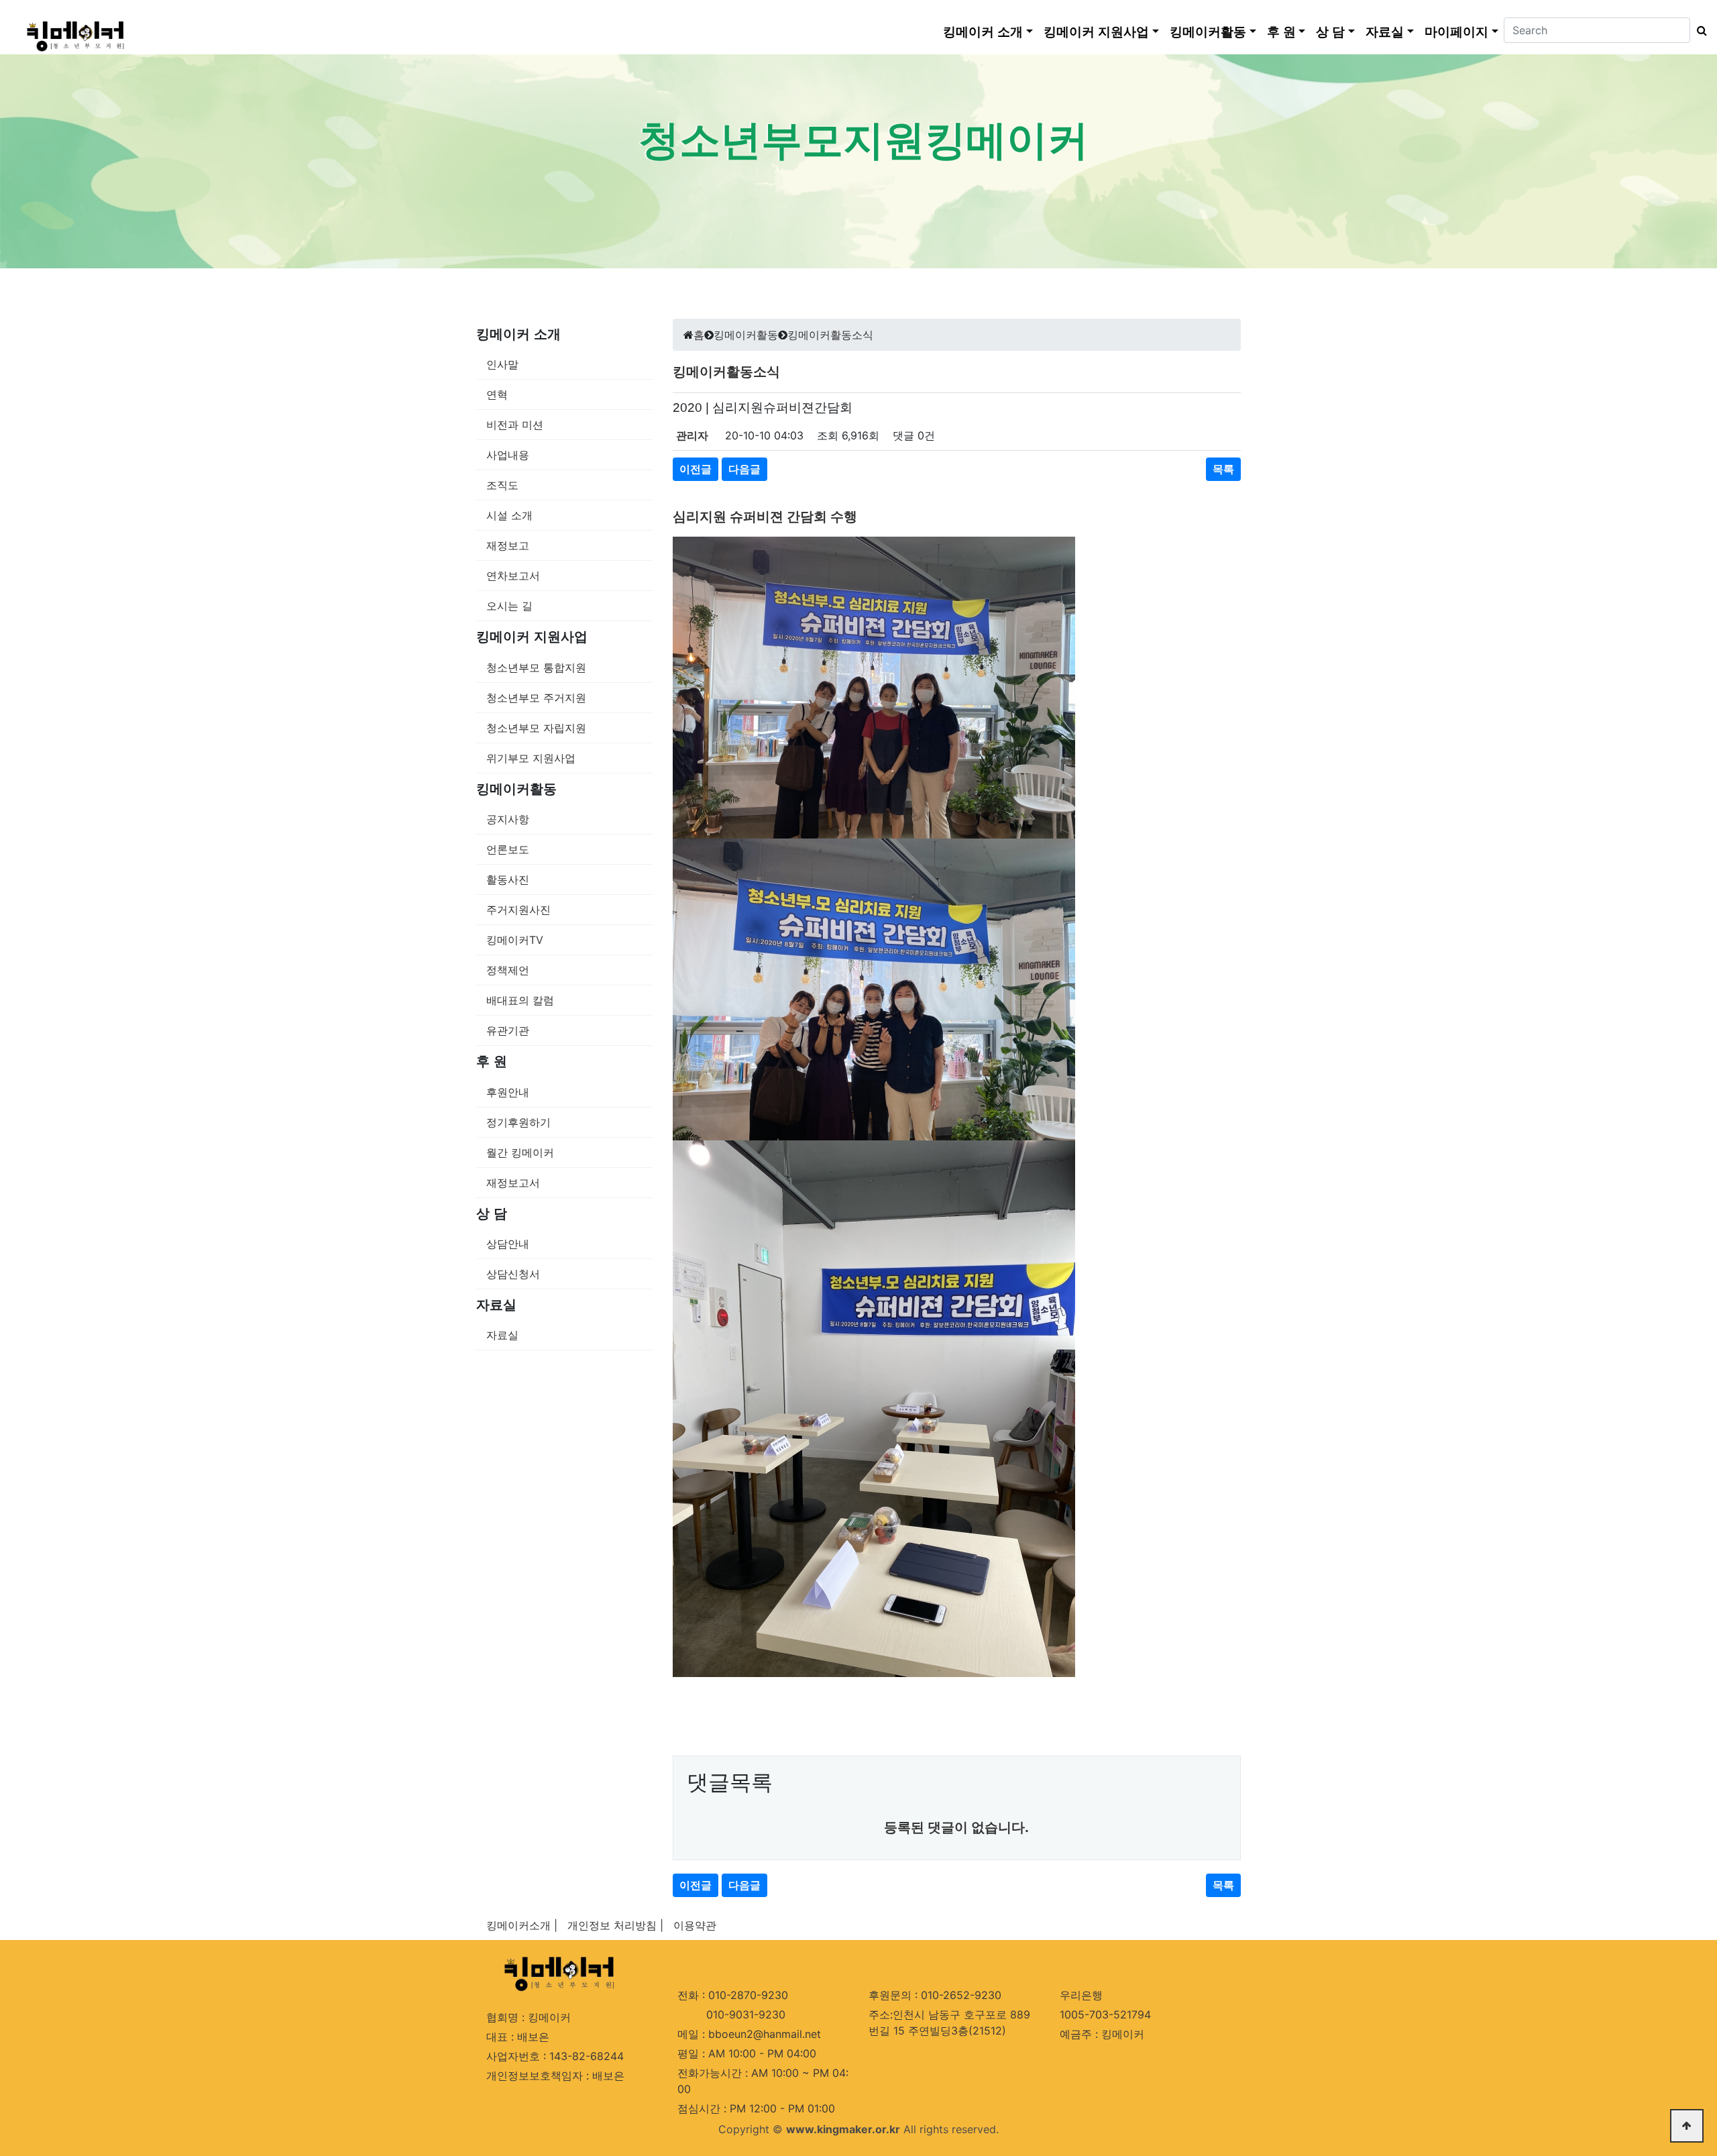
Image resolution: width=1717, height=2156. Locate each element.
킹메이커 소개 (983, 32)
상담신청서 (513, 1274)
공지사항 (508, 819)
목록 (1223, 469)
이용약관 (695, 1925)
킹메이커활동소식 (830, 335)
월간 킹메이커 (520, 1152)
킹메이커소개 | (522, 1925)
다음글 (744, 469)
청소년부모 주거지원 (536, 698)
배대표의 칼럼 (520, 1000)
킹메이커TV (515, 940)
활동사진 (508, 879)
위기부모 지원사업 (531, 758)
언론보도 (508, 849)
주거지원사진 (518, 910)
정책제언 (508, 970)
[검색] (1699, 30)
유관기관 (508, 1030)
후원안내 (508, 1092)
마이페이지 (1456, 32)
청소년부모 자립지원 (536, 728)
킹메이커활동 (1208, 32)
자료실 (1385, 32)
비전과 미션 (515, 425)
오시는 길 (509, 606)
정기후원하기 (518, 1122)
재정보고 (508, 545)
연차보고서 (513, 576)
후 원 (1281, 32)
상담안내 (508, 1244)
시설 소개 (509, 515)
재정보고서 (513, 1183)
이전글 (696, 469)
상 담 (1330, 32)
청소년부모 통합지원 (536, 667)
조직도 (502, 485)
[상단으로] (1687, 2126)
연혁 (497, 394)
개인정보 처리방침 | (615, 1925)
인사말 (502, 364)
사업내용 (508, 455)
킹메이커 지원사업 (1096, 32)
